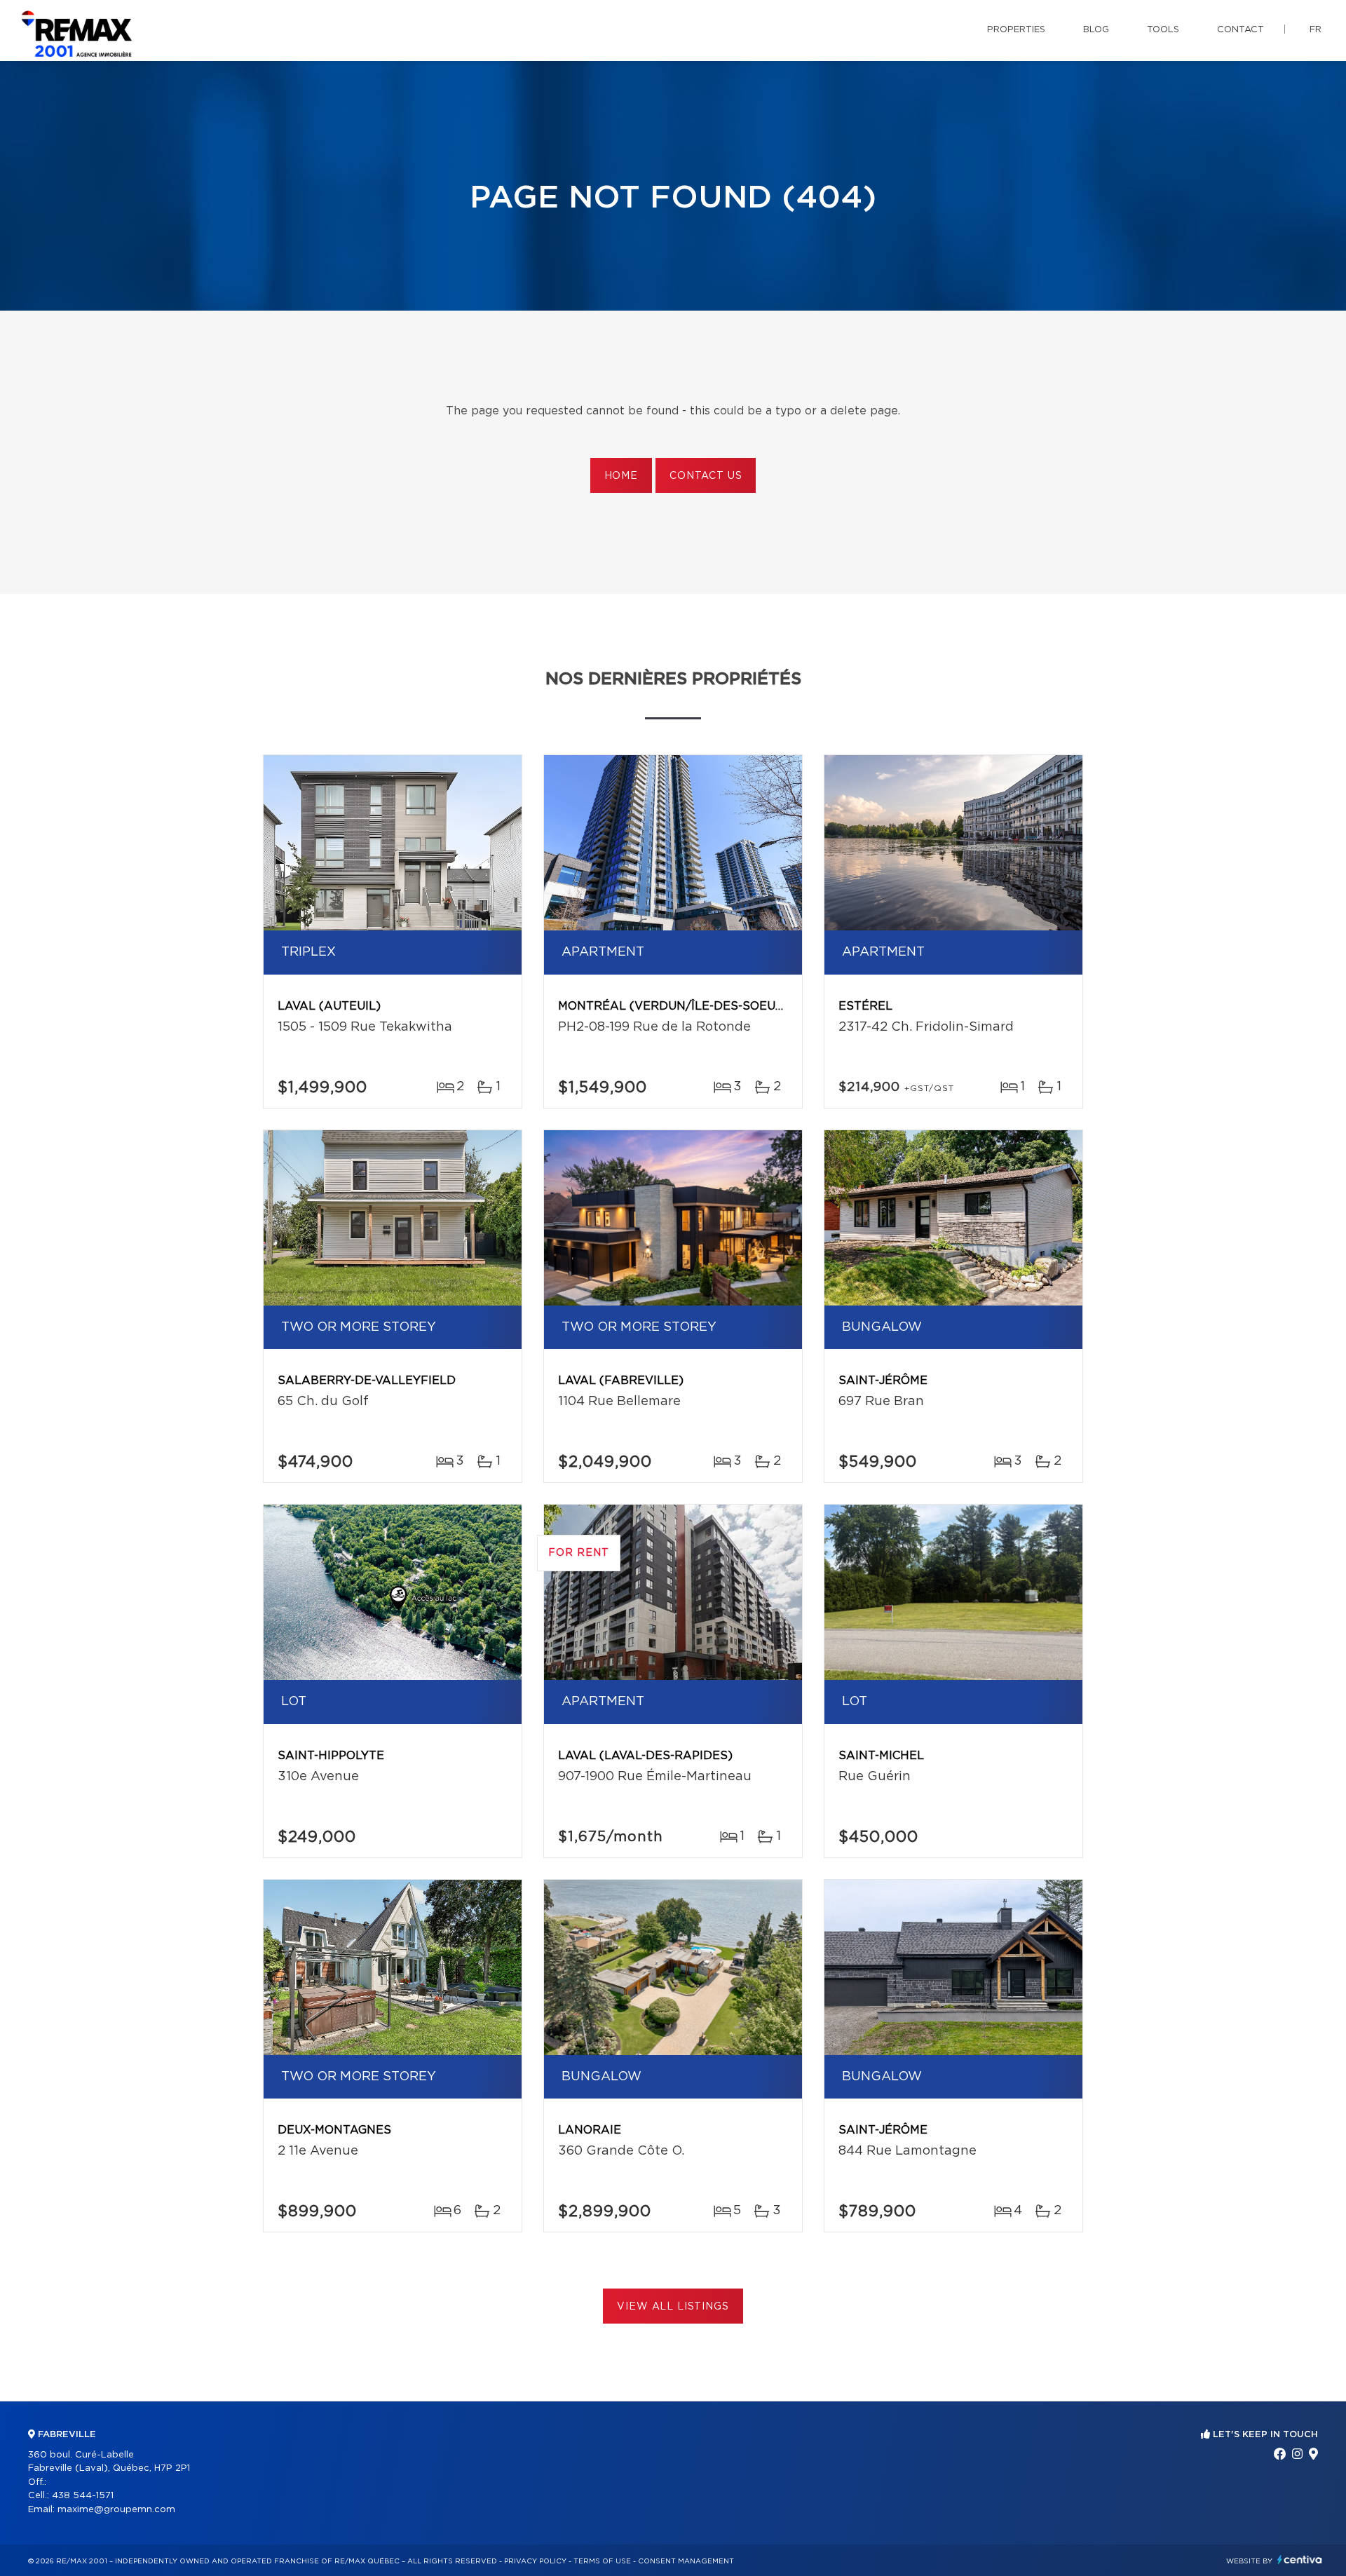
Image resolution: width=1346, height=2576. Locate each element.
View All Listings (673, 2307)
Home (621, 476)
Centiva (1300, 2560)
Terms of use (602, 2561)
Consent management (686, 2561)
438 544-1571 (83, 2496)
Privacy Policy (535, 2561)
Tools (1163, 30)
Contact (1240, 30)
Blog (1096, 30)
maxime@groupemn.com (116, 2510)
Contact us (706, 476)
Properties (1016, 30)
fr (1316, 30)
